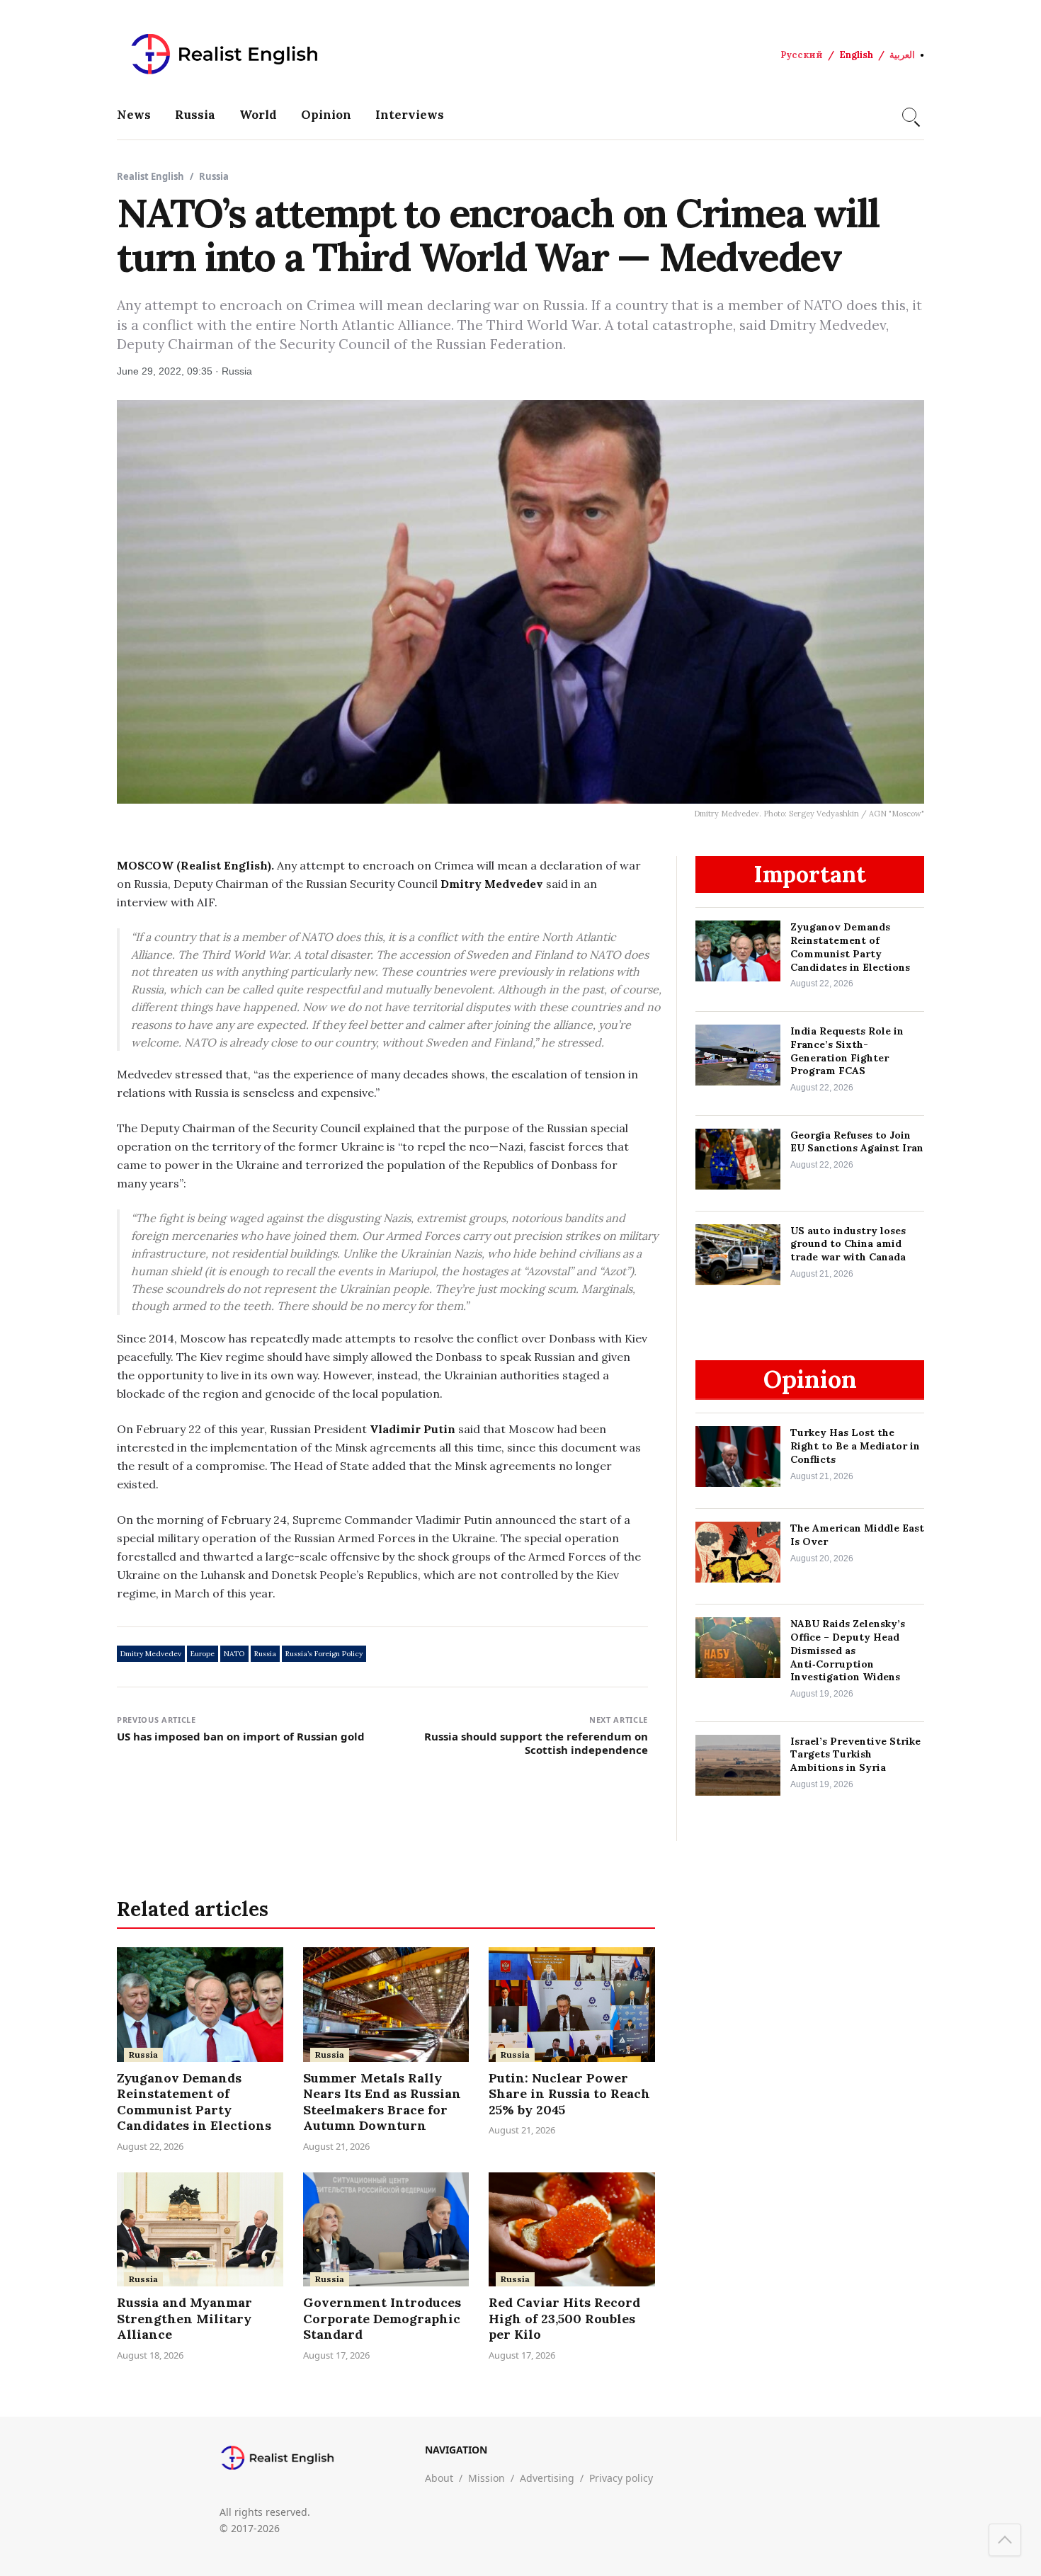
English (856, 55)
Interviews (410, 115)
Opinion (326, 115)
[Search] (909, 115)
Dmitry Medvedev (151, 1654)
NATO (234, 1654)
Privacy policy (621, 2478)
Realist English (150, 176)
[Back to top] (1005, 2540)
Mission (487, 2478)
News (134, 115)
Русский (802, 55)
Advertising (547, 2478)
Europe (203, 1654)
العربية (902, 55)
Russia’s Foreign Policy (324, 1654)
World (258, 115)
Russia (195, 115)
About (439, 2478)
